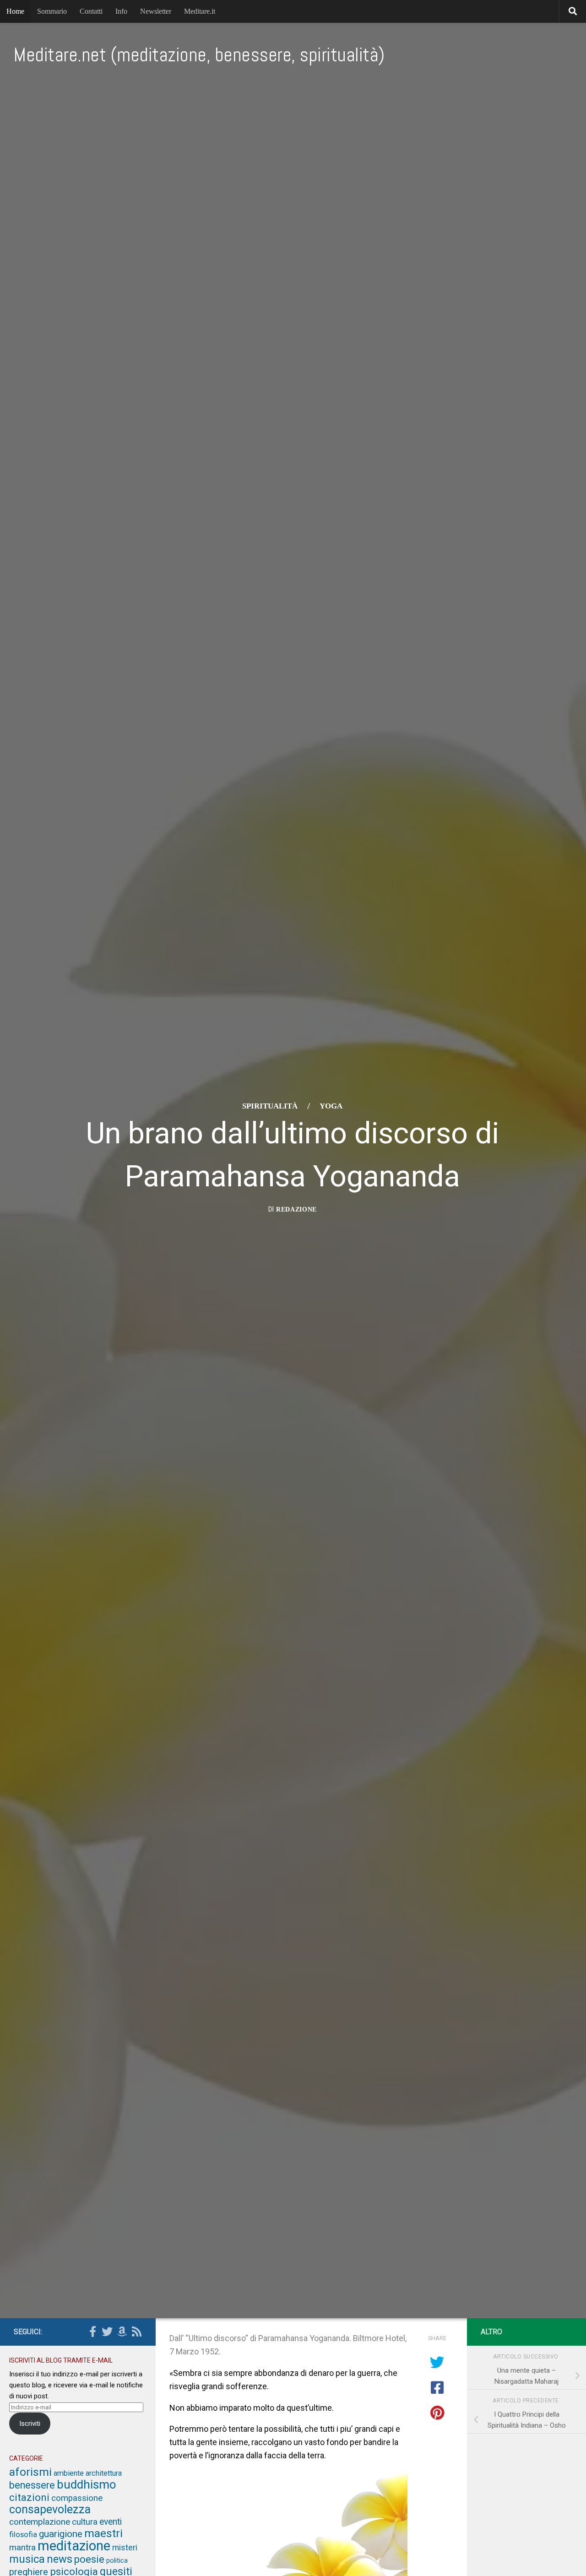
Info (121, 11)
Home (15, 11)
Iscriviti (30, 2424)
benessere (32, 2485)
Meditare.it (200, 11)
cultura (85, 2522)
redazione (296, 1209)
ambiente (69, 2473)
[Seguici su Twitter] (107, 2331)
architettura (104, 2473)
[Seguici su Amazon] (122, 2331)
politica (117, 2560)
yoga (331, 1106)
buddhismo (87, 2484)
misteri (125, 2548)
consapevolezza (50, 2509)
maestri (103, 2533)
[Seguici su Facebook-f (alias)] (92, 2331)
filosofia (23, 2534)
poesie (89, 2559)
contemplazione (40, 2522)
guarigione (61, 2534)
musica (27, 2559)
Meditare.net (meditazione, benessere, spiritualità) (199, 55)
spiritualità (270, 1106)
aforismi (30, 2472)
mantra (22, 2548)
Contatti (91, 11)
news (60, 2559)
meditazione (74, 2546)
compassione (77, 2498)
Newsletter (156, 11)
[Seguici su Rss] (136, 2331)
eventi (111, 2522)
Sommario (52, 11)
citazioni (29, 2497)
